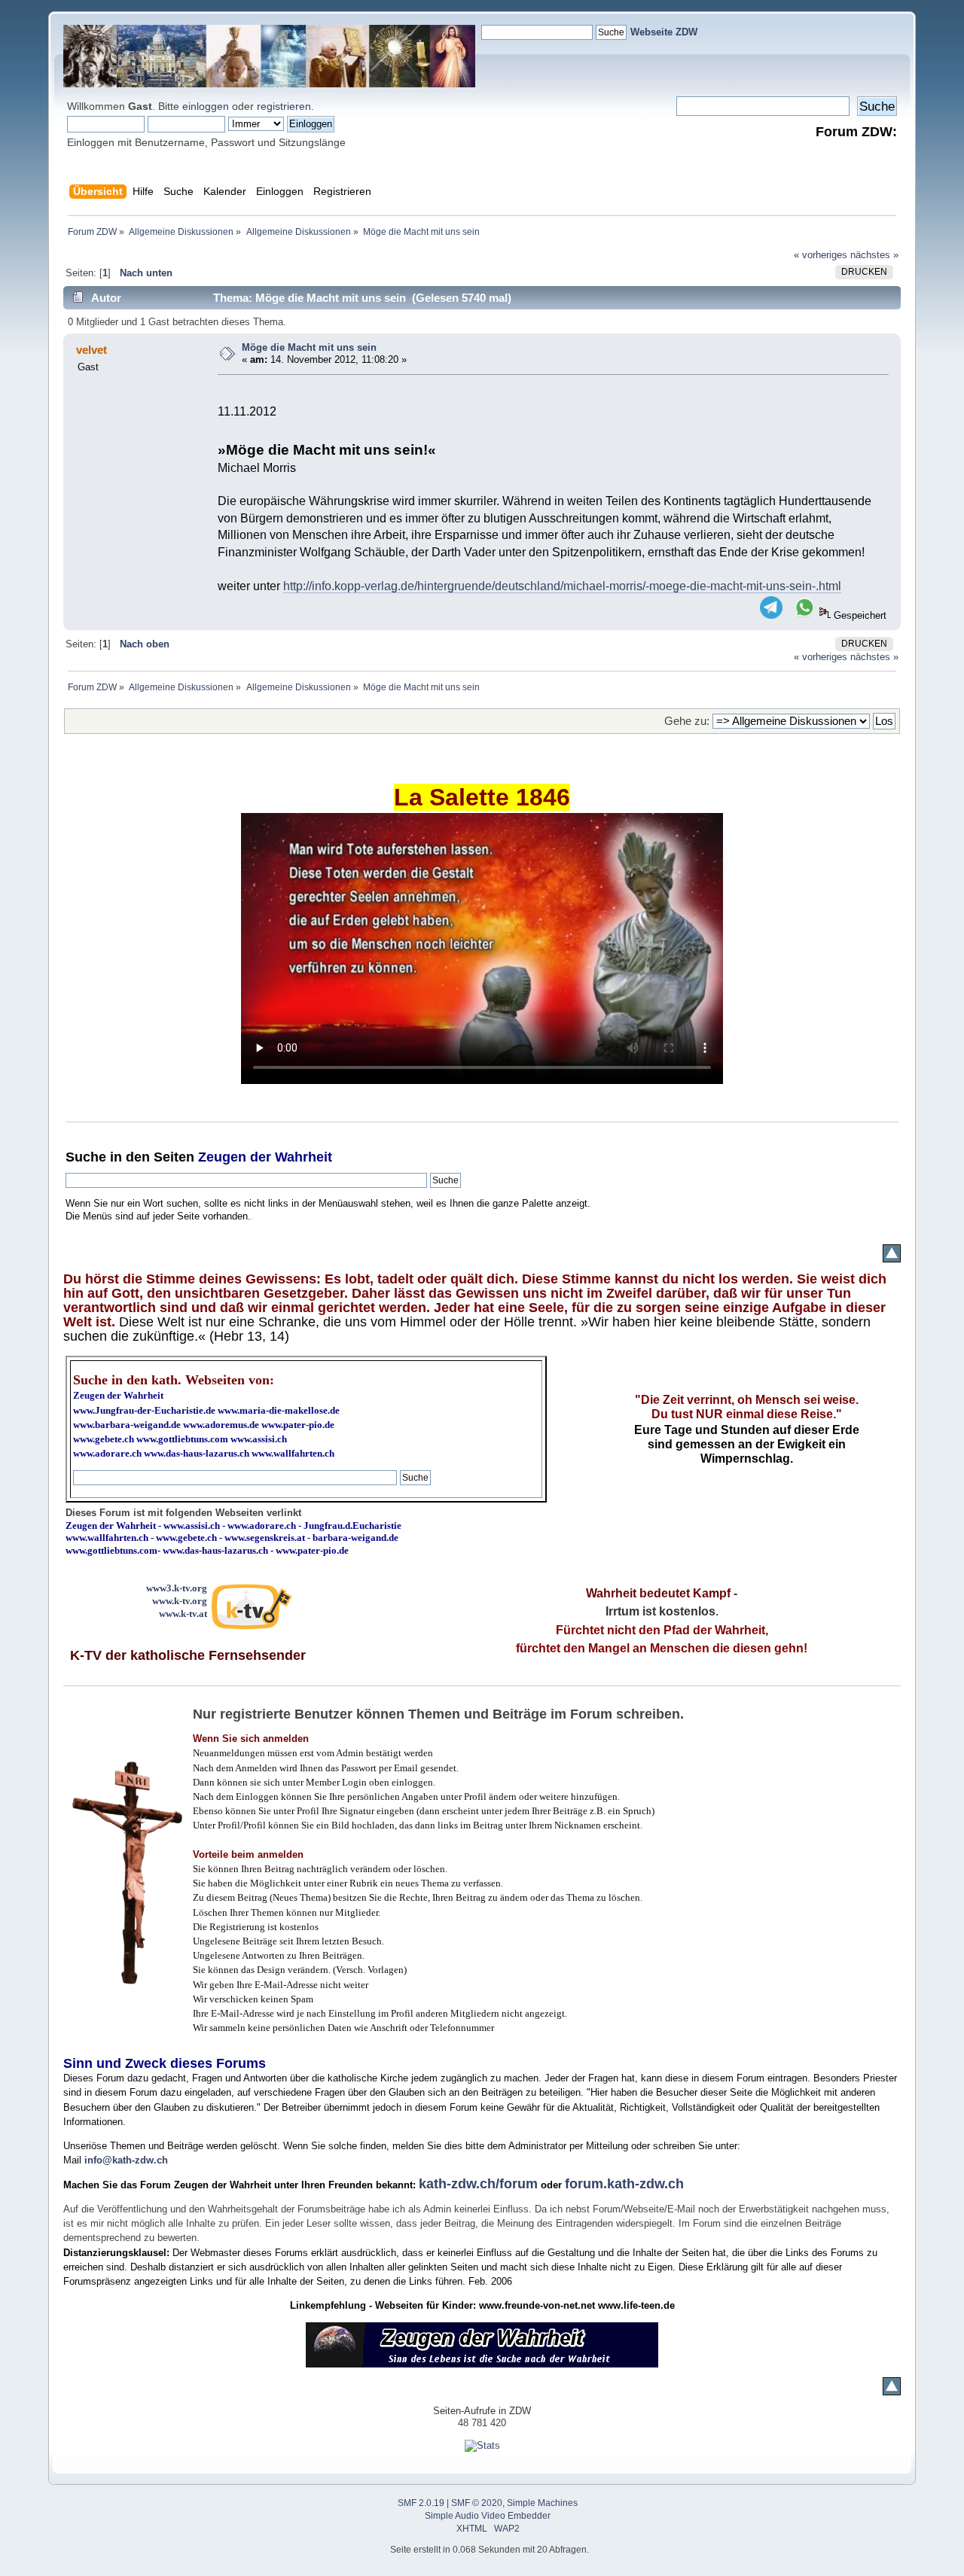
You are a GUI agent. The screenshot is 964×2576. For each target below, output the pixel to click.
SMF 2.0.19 (421, 2503)
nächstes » (874, 255)
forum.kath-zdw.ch (624, 2184)
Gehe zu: (687, 721)
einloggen (206, 106)
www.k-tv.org (180, 1601)
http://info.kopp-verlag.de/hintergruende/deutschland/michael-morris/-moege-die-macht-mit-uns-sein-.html (562, 586)
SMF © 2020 (477, 2503)
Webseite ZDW (664, 32)
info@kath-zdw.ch (126, 2160)
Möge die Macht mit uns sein (309, 347)
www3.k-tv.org (177, 1588)
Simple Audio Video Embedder (488, 2516)
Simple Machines (542, 2503)
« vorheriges (821, 255)
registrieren (284, 106)
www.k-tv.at (183, 1614)
